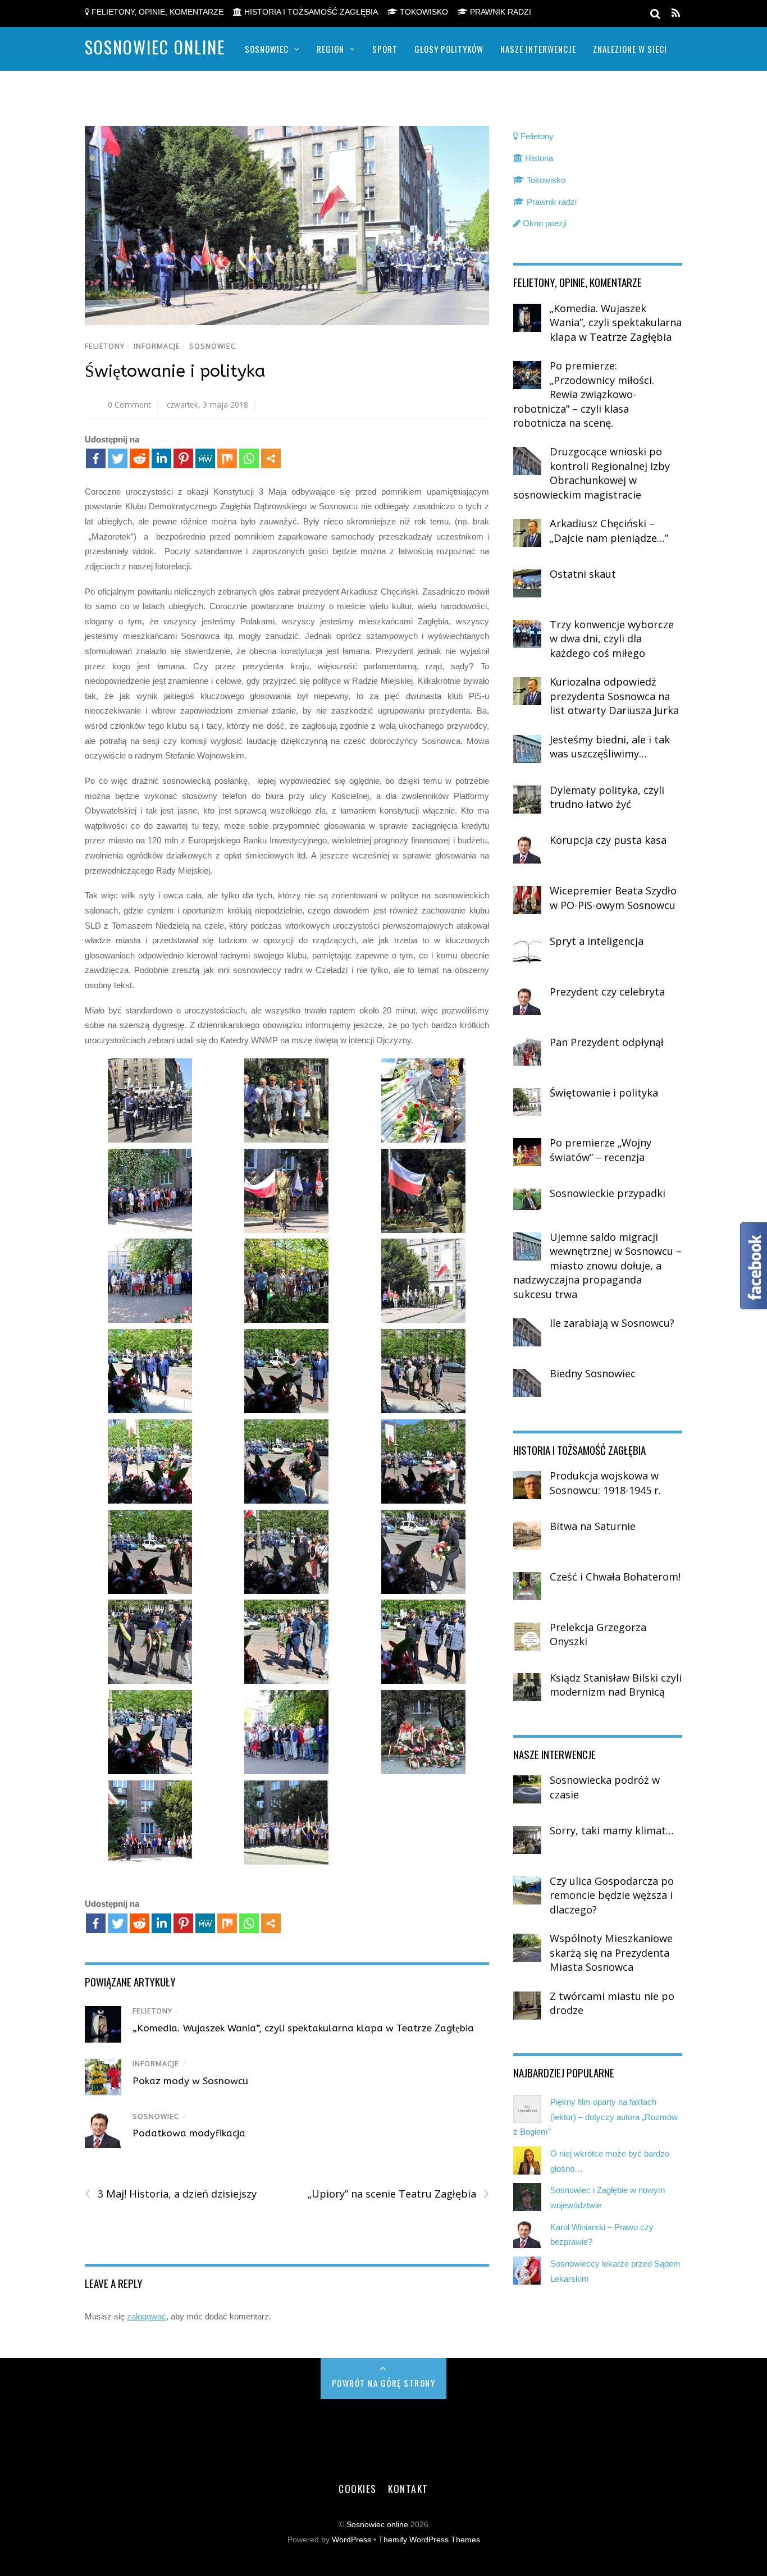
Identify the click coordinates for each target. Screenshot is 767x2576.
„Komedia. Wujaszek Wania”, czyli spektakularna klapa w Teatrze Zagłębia (303, 2028)
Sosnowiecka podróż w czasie (605, 1787)
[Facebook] (96, 458)
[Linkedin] (161, 458)
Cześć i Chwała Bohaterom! (615, 1577)
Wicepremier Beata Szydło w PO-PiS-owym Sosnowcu (613, 898)
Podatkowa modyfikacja (189, 2133)
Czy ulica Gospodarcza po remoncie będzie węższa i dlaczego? (612, 1895)
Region (330, 49)
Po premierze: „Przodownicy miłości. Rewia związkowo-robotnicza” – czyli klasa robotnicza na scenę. (584, 394)
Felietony (105, 346)
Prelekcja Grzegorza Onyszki (598, 1634)
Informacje (157, 346)
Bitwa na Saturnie (593, 1526)
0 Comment (129, 405)
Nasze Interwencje (538, 49)
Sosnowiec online (377, 2525)
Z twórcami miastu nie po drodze (612, 2003)
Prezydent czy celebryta (607, 992)
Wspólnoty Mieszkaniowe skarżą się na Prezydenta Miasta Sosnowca (611, 1952)
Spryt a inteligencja (597, 941)
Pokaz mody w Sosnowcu (190, 2081)
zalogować (147, 2316)
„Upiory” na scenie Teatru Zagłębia (398, 2194)
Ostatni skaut (583, 574)
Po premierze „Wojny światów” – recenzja (601, 1150)
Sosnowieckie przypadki (608, 1193)
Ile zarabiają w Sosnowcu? (612, 1323)
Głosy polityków (449, 49)
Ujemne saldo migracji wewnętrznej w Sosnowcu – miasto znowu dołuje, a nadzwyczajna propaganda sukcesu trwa (597, 1266)
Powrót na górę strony (384, 2383)
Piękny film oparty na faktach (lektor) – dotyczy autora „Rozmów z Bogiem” (595, 2117)
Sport (385, 49)
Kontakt (408, 2488)
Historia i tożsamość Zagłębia (310, 12)
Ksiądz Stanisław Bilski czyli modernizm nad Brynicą (616, 1685)
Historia (538, 158)
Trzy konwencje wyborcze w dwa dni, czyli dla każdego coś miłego (612, 639)
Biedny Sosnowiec (593, 1373)
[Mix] (227, 458)
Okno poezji (544, 223)
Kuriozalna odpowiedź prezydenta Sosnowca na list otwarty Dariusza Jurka (614, 696)
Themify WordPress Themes (429, 2540)
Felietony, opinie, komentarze (156, 12)
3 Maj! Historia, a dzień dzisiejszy (171, 2194)
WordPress (351, 2540)
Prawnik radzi (499, 12)
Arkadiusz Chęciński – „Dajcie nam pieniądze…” (609, 531)
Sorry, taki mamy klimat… (612, 1830)
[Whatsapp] (249, 458)
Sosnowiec (267, 49)
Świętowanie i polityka (175, 371)
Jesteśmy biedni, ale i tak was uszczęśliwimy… (610, 747)
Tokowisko (423, 12)
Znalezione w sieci (630, 49)
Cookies (358, 2488)
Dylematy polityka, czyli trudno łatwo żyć (607, 797)
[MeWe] (205, 458)
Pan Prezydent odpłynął (607, 1042)
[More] (271, 458)
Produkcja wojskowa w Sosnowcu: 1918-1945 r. (605, 1483)
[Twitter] (118, 458)
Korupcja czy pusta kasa (608, 840)
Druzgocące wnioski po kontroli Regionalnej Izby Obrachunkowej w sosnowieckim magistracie (592, 473)
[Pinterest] (183, 458)
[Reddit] (140, 458)
